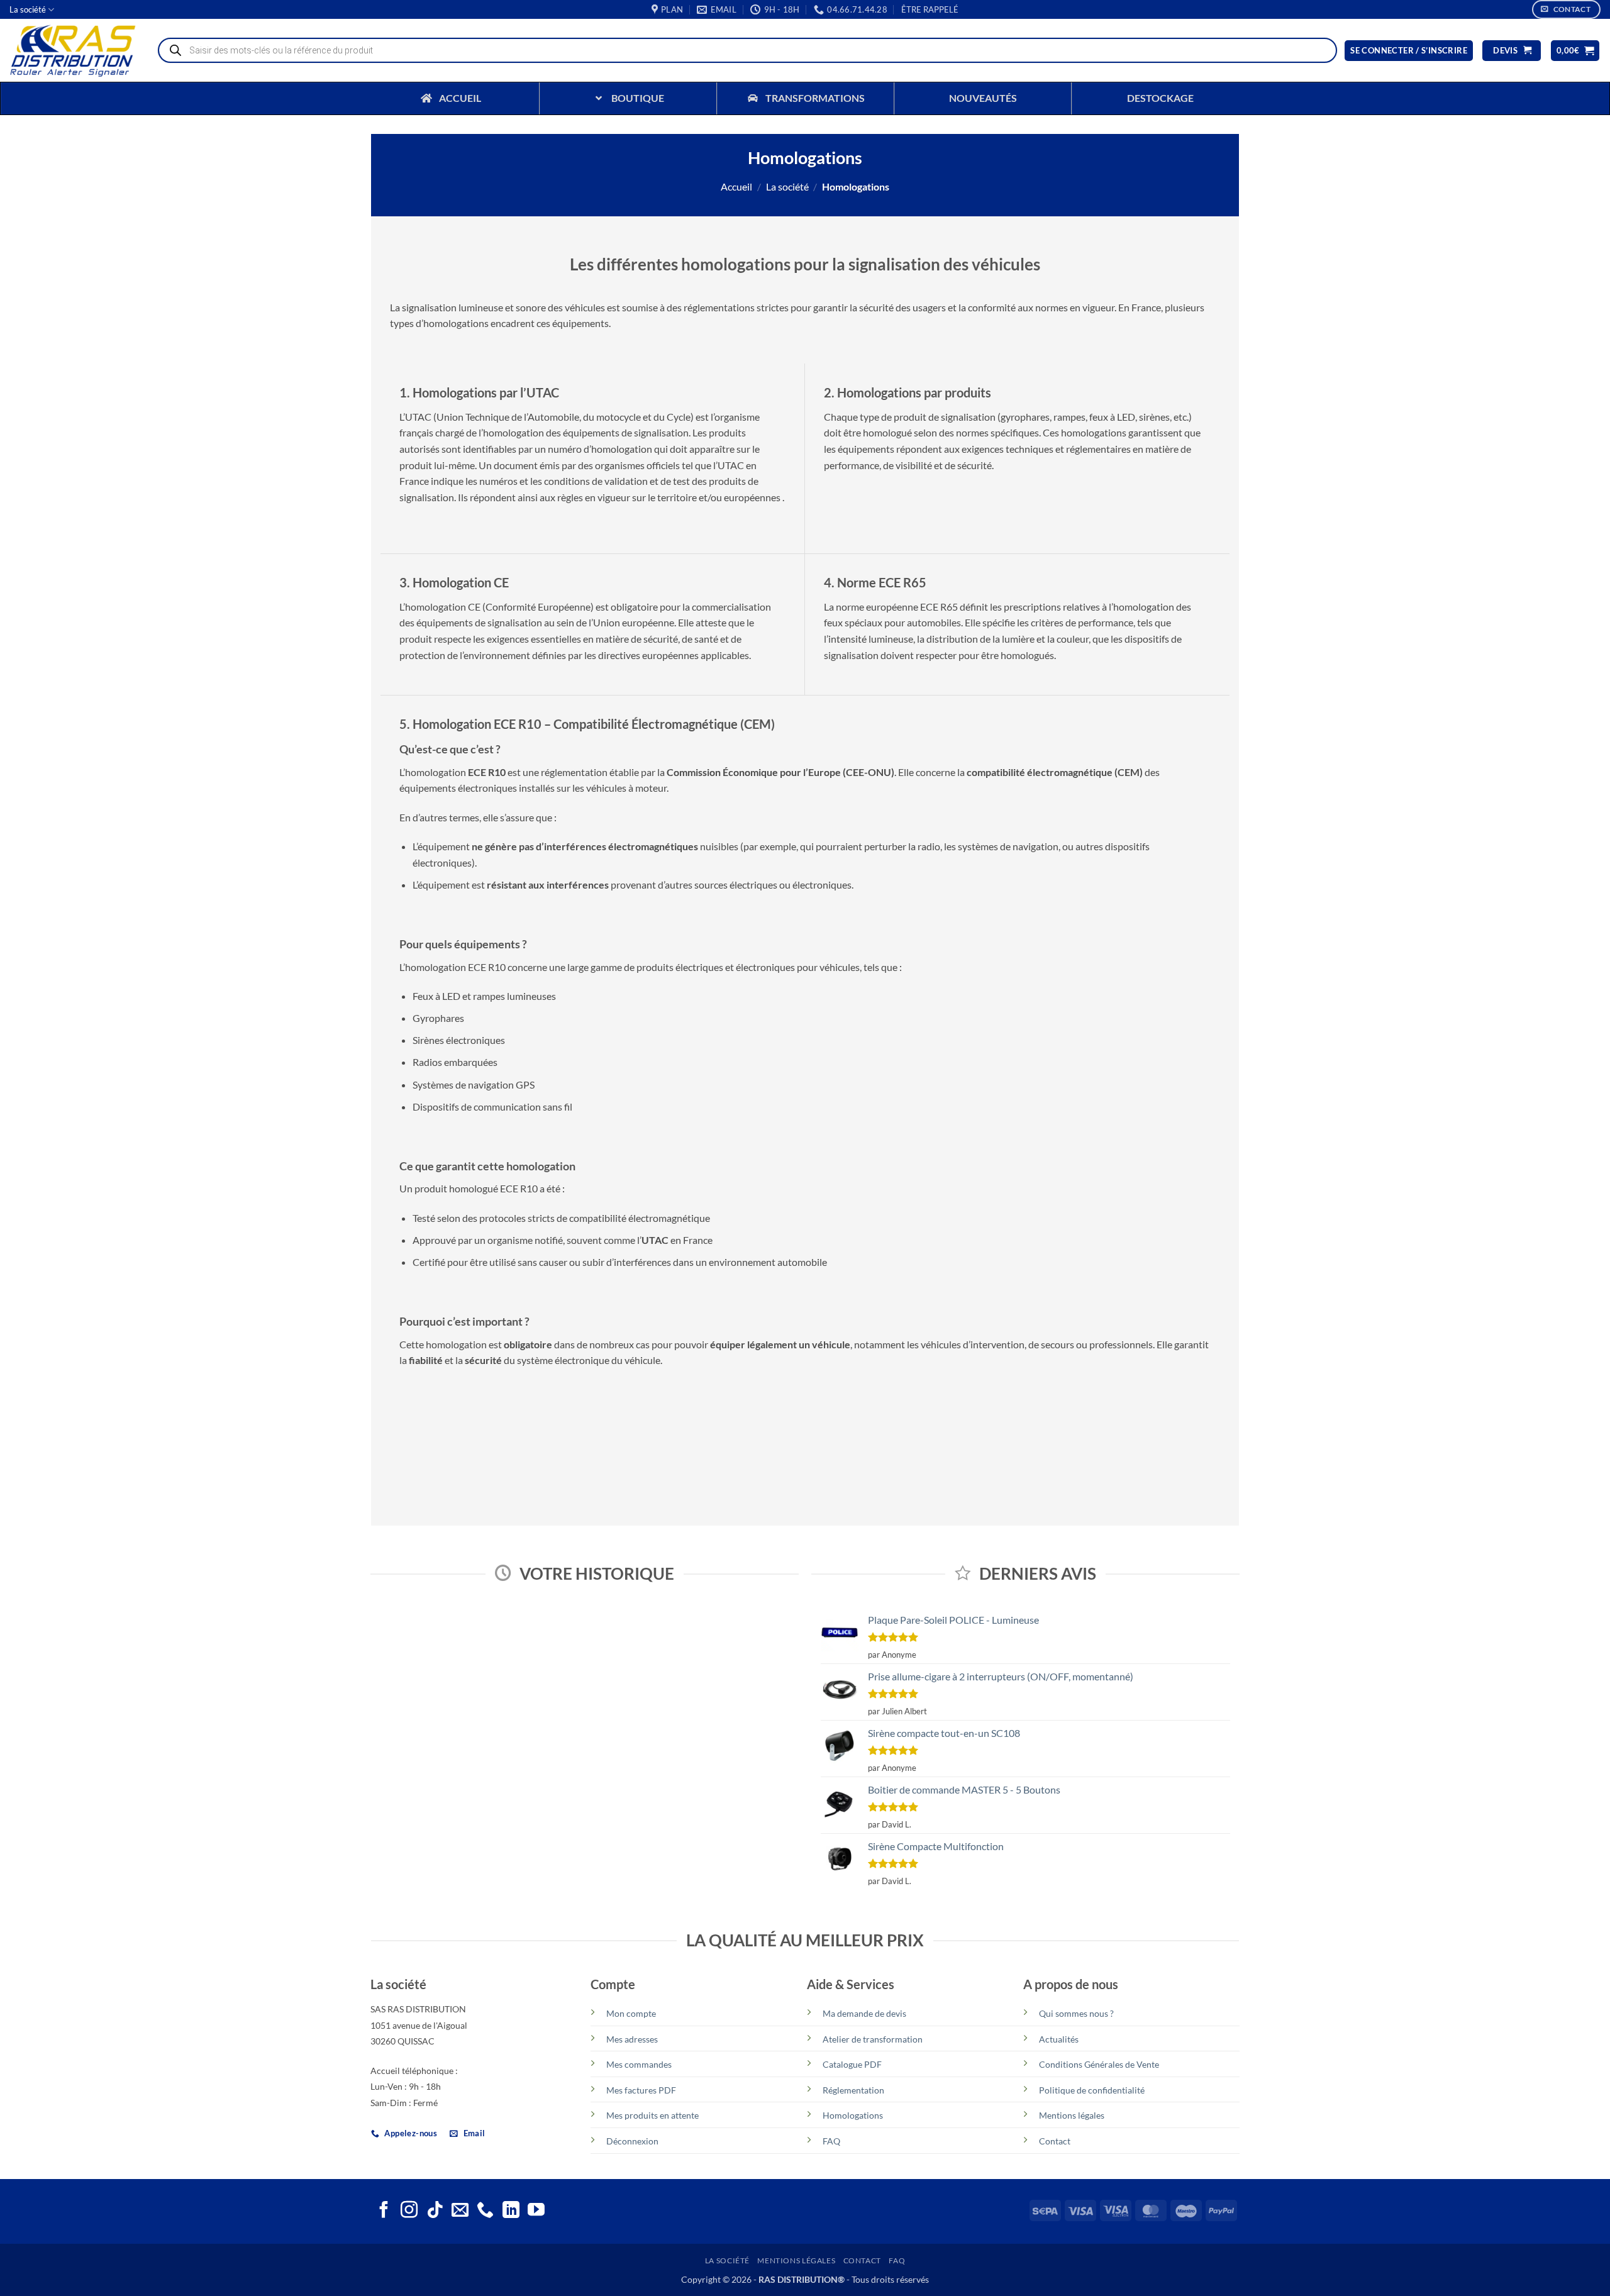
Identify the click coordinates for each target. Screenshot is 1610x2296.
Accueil (736, 186)
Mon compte (631, 2013)
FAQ (831, 2141)
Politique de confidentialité (1092, 2090)
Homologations (853, 2115)
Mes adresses (632, 2039)
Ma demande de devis (864, 2013)
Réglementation (853, 2090)
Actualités (1059, 2039)
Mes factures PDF (641, 2090)
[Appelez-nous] (485, 2211)
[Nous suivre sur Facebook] (384, 2211)
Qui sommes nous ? (1076, 2013)
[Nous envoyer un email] (460, 2211)
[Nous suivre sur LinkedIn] (511, 2211)
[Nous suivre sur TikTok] (435, 2211)
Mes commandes (639, 2064)
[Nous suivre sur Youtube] (536, 2211)
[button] (930, 9)
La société (28, 9)
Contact (1055, 2141)
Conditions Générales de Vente (1099, 2064)
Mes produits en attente (652, 2115)
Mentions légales (1072, 2115)
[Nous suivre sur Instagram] (409, 2211)
